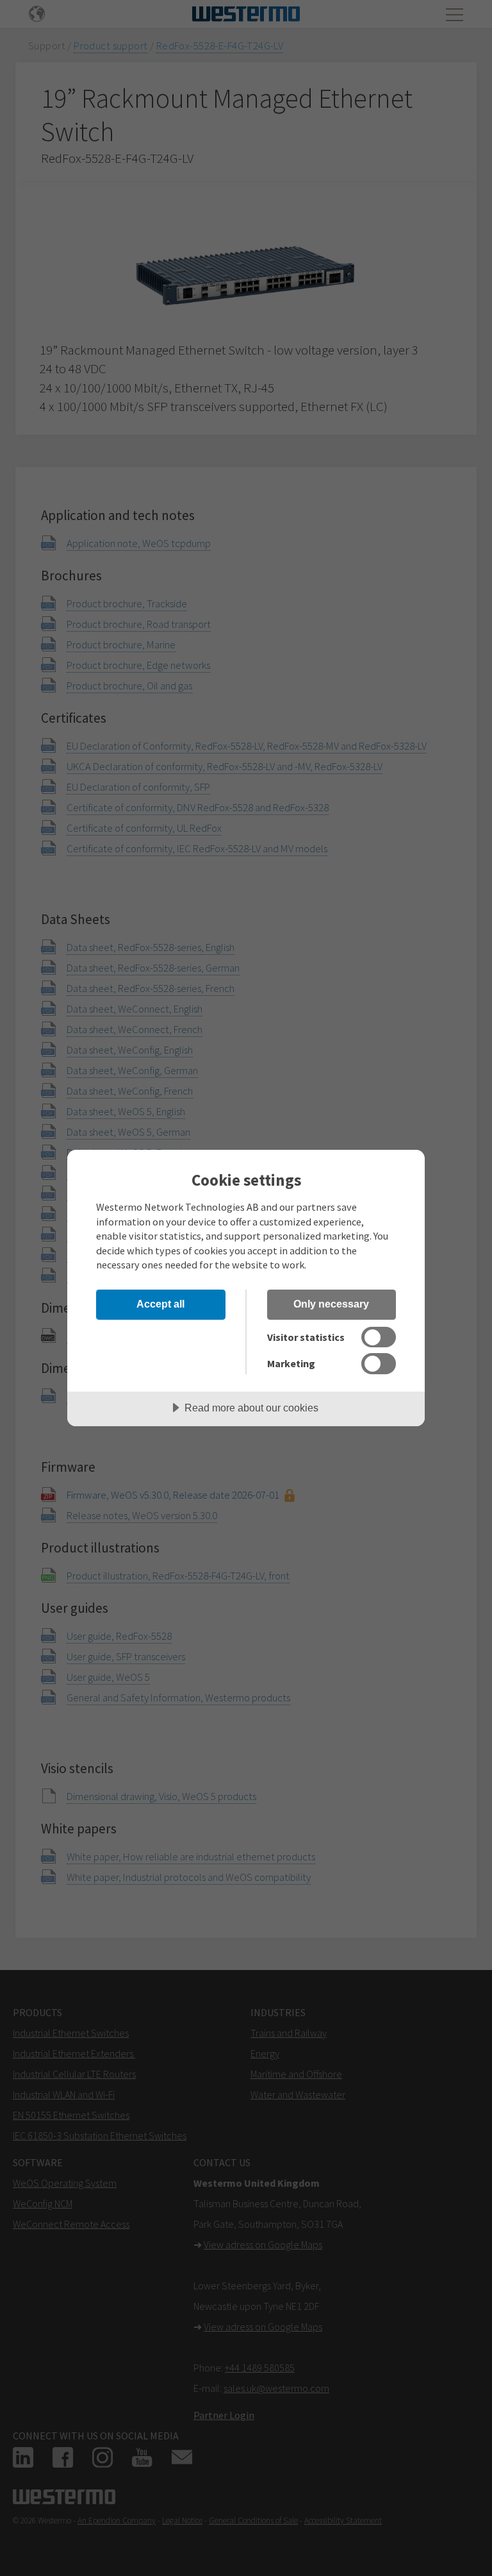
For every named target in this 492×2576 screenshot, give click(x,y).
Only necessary (331, 1304)
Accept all (160, 1304)
